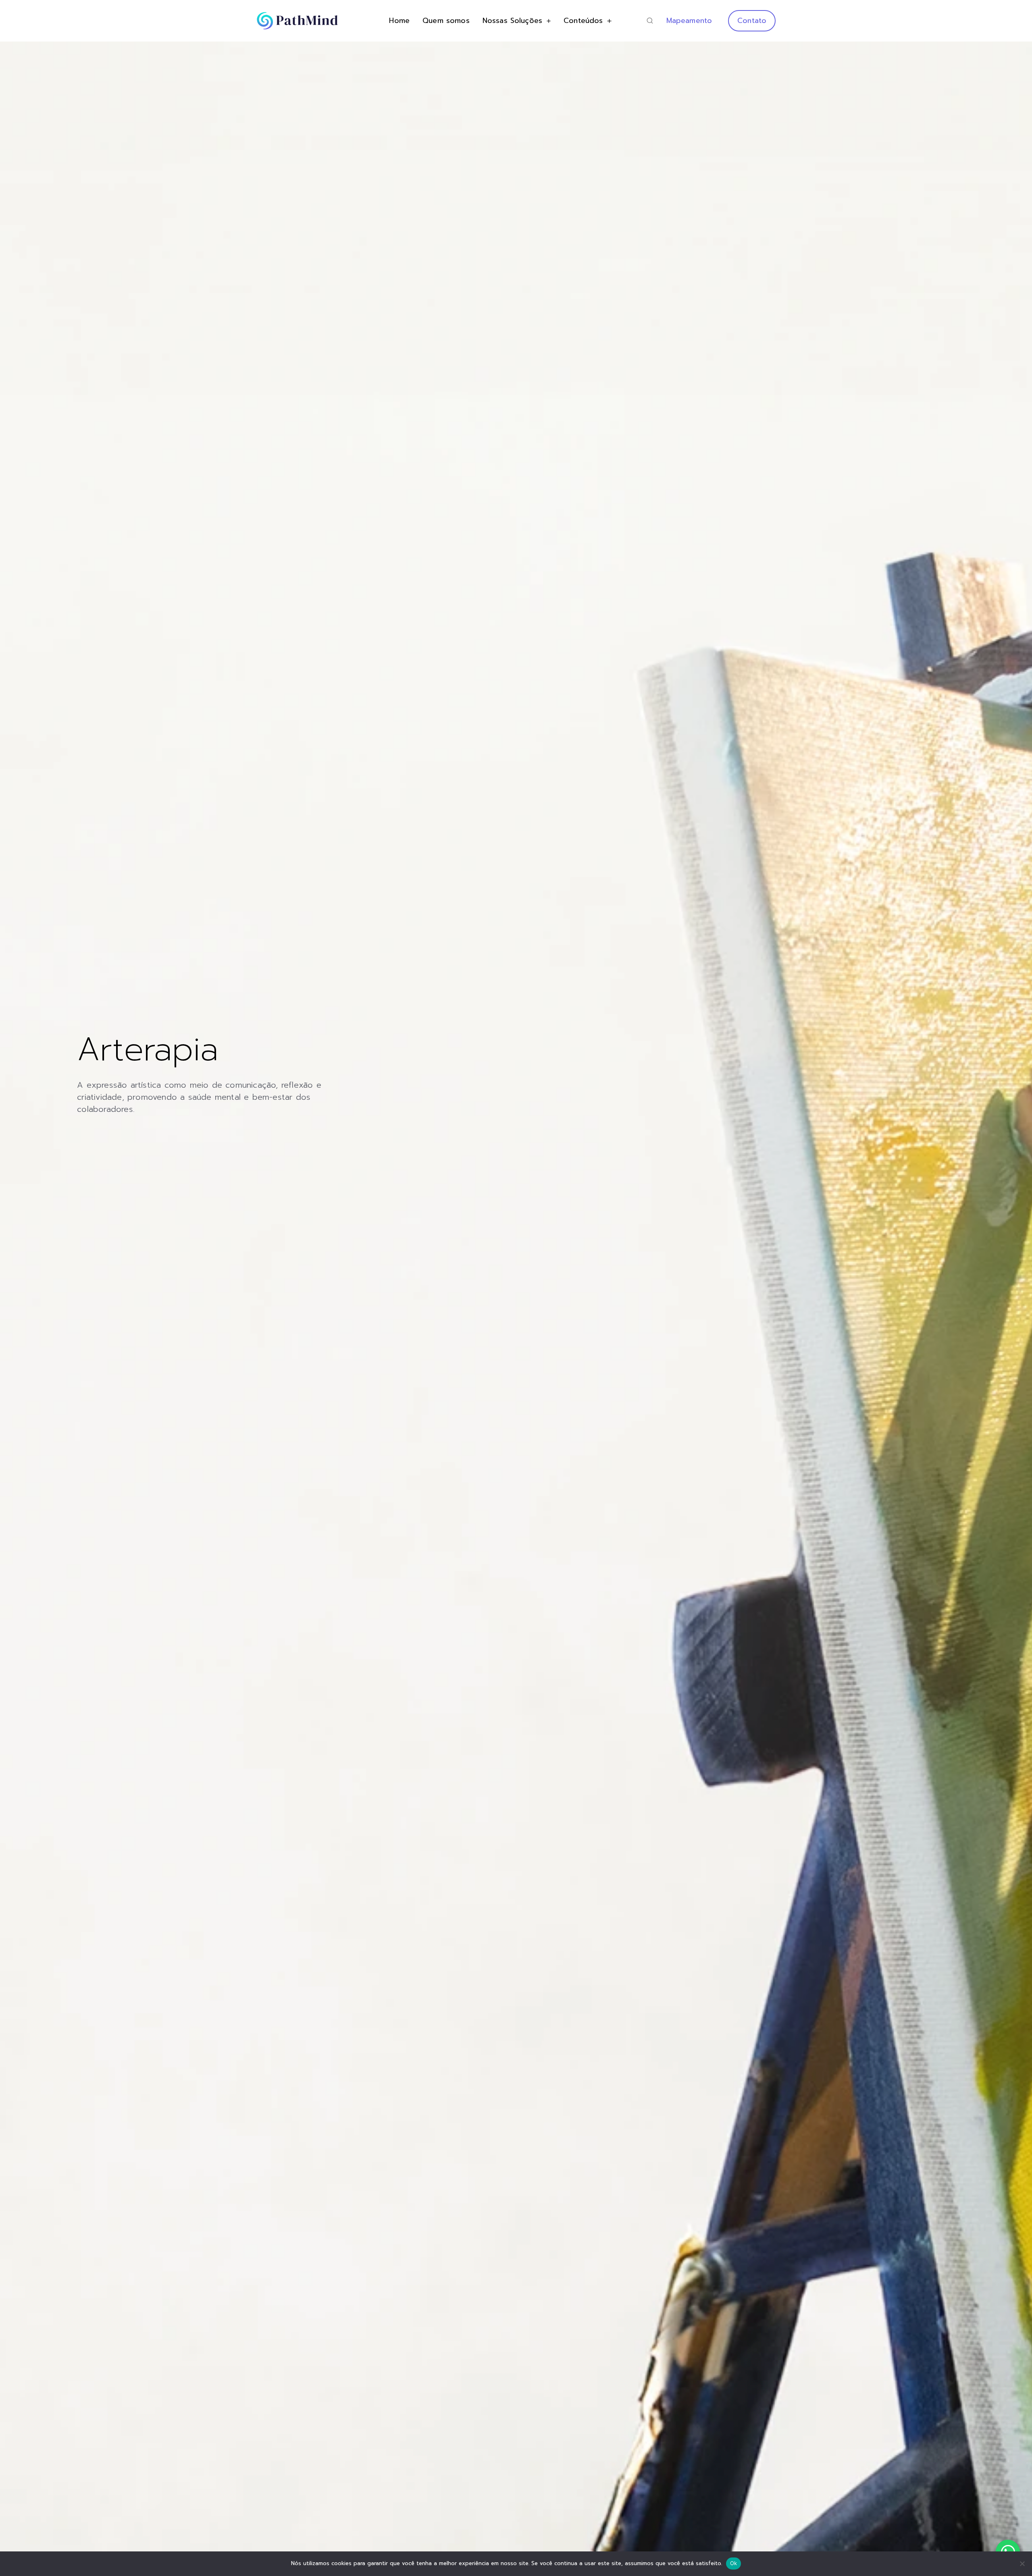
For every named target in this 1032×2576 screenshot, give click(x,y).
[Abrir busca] (650, 21)
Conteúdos (583, 21)
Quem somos (446, 21)
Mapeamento (689, 21)
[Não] (1022, 2564)
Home (399, 21)
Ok (734, 2563)
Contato (752, 21)
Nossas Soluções (512, 21)
